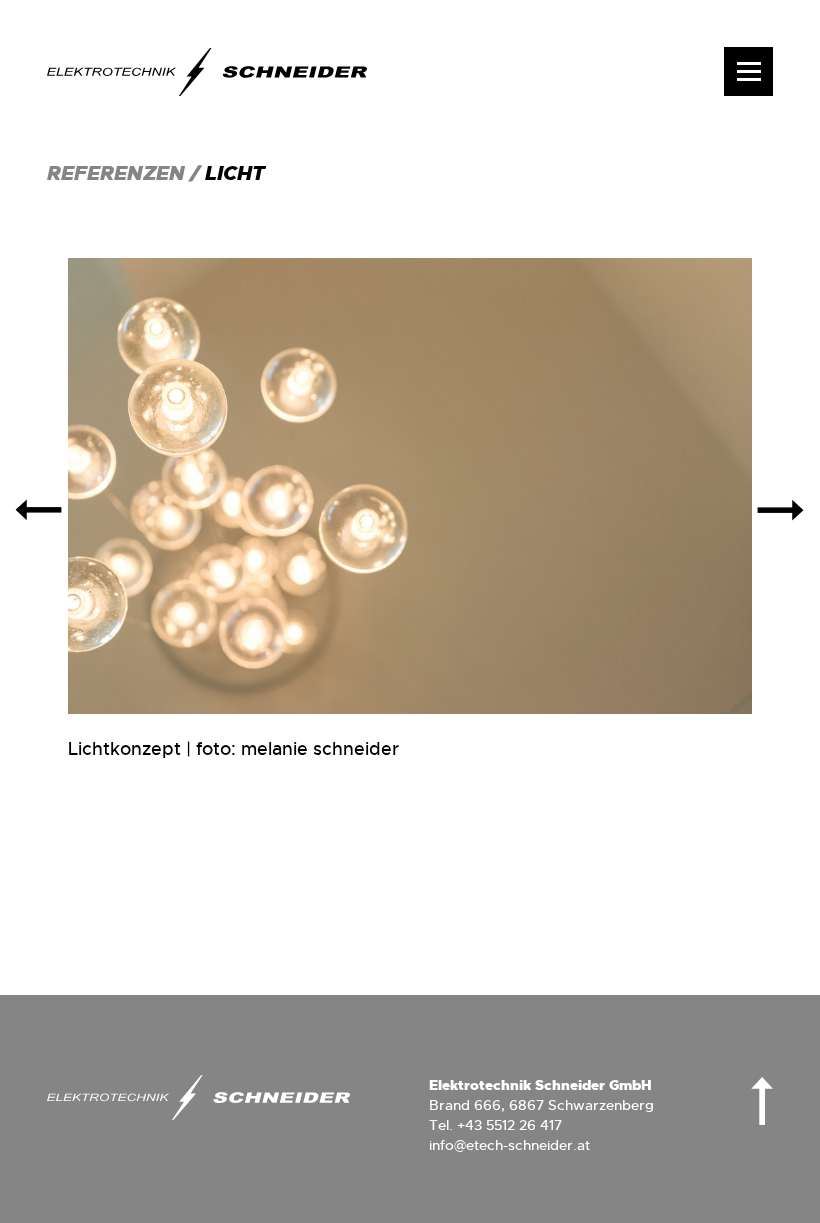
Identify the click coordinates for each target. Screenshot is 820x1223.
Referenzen (118, 173)
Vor (782, 510)
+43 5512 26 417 (509, 1125)
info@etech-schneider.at (509, 1145)
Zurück (40, 510)
